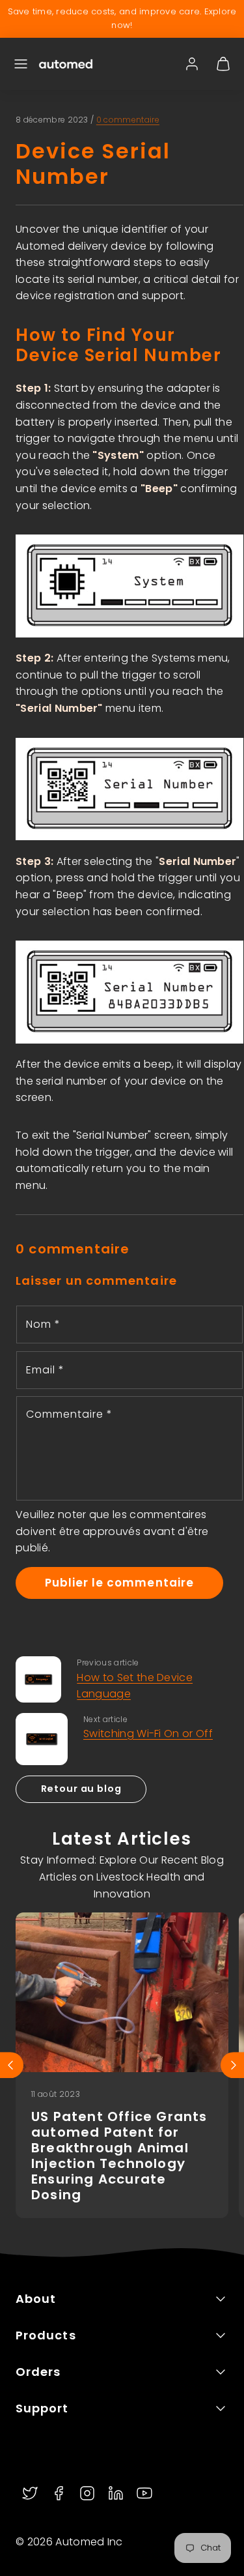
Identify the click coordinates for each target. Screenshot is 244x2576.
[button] (21, 64)
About (36, 2299)
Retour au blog (81, 1789)
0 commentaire (128, 120)
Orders (38, 2372)
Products (46, 2335)
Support (42, 2408)
